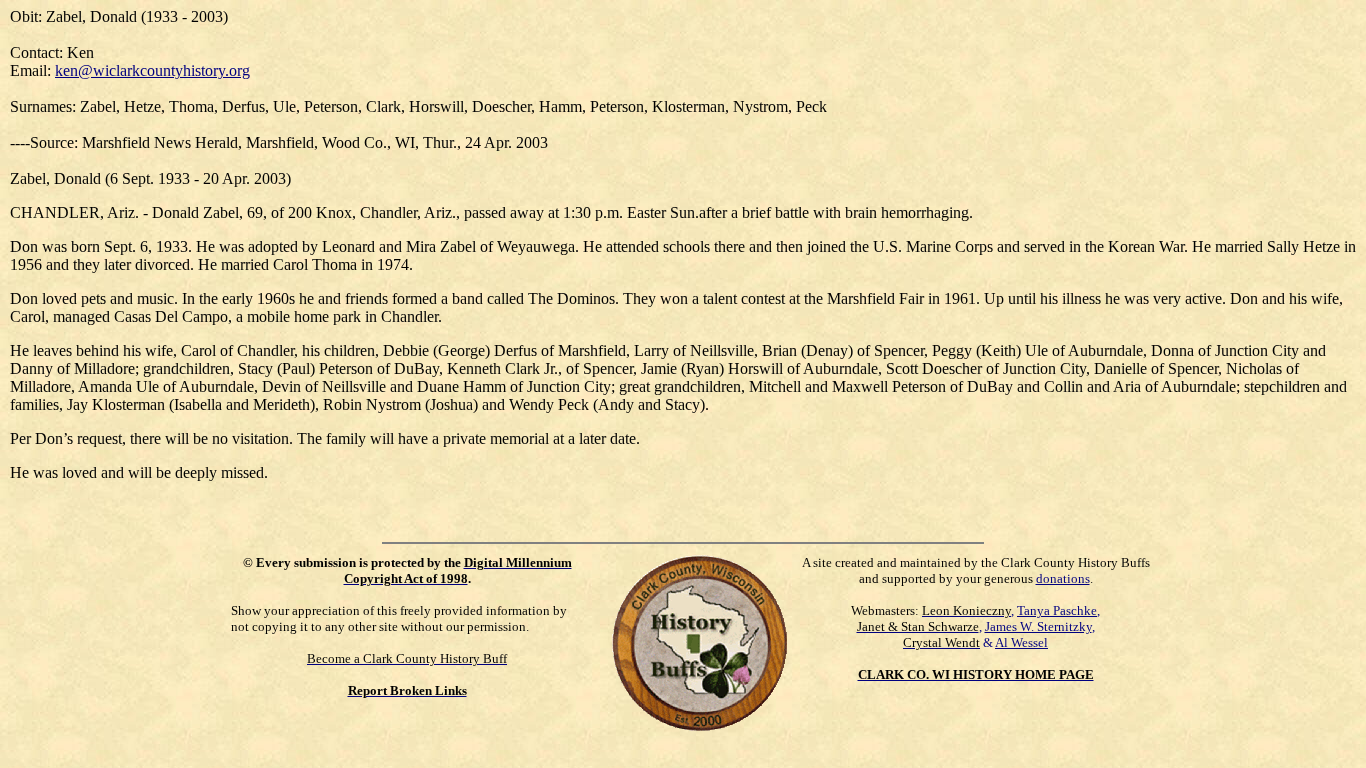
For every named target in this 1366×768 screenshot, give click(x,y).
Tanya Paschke (1057, 610)
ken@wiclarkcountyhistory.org (152, 70)
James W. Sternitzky (1038, 626)
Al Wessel (1021, 642)
